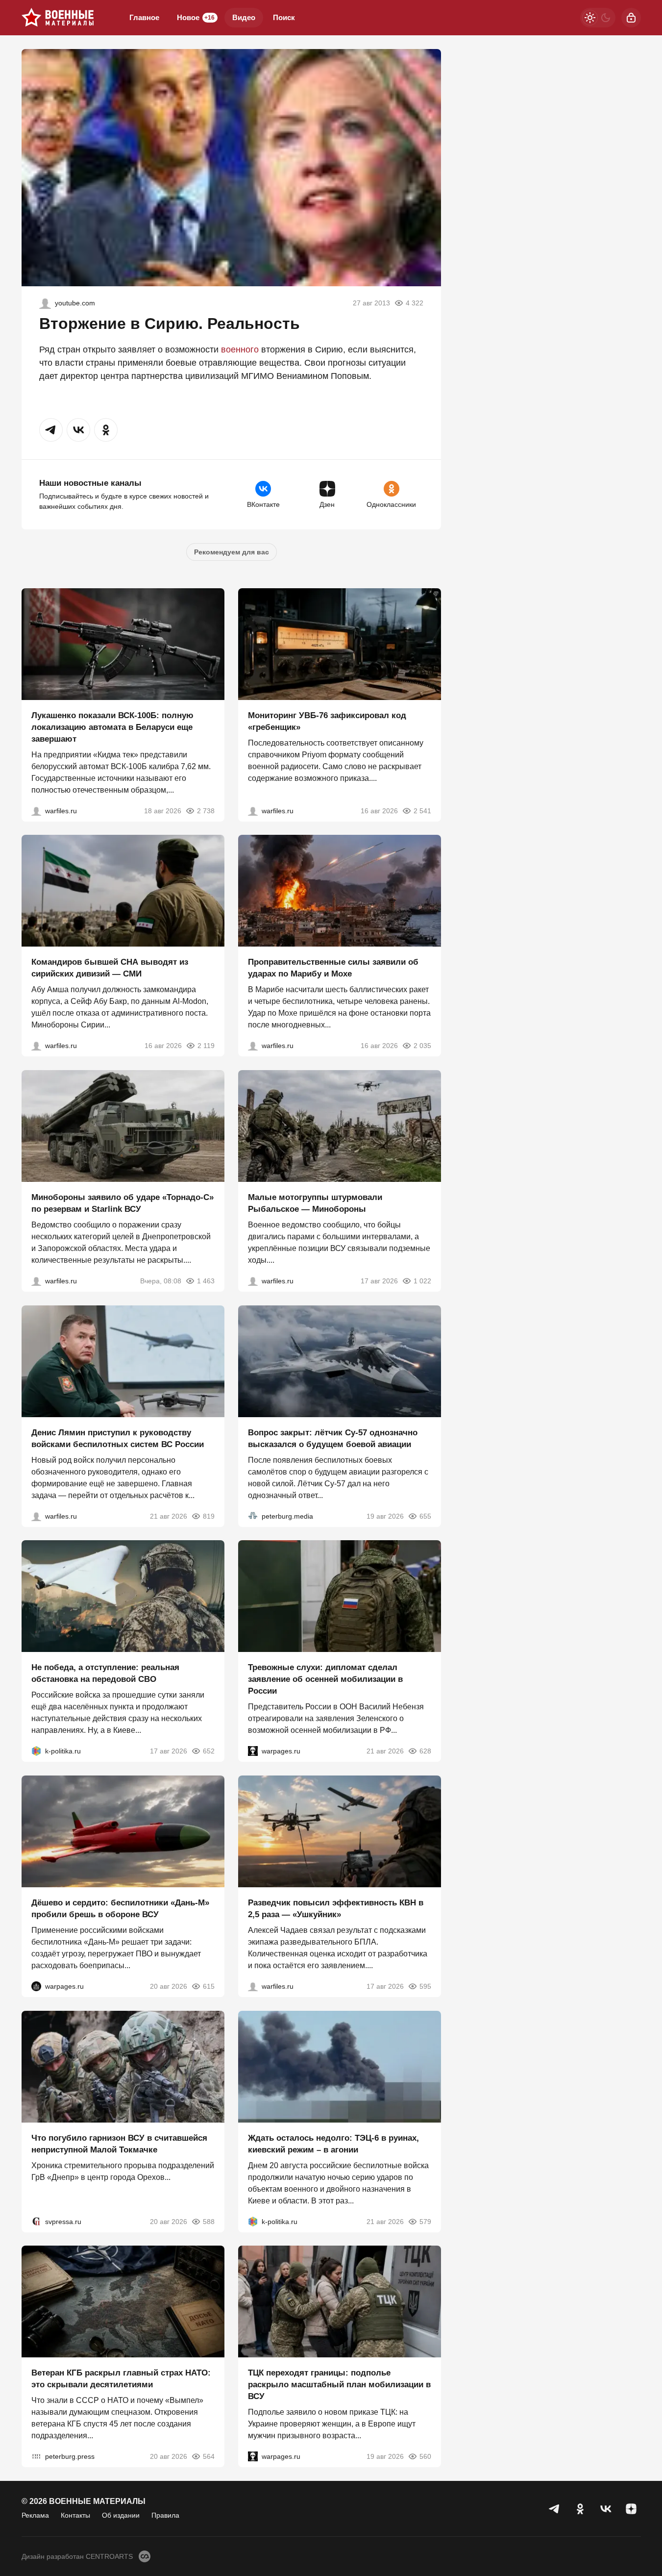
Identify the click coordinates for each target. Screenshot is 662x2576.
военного (240, 350)
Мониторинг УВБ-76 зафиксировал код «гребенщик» (327, 721)
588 (209, 2221)
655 (425, 1516)
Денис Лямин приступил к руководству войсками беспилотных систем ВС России (118, 1438)
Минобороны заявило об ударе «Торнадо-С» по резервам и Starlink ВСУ (123, 1203)
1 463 (206, 1281)
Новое (196, 17)
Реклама (35, 2515)
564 (209, 2456)
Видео (244, 17)
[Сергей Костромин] (36, 810)
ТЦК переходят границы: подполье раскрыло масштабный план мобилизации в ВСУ (339, 2385)
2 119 (206, 1046)
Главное (144, 17)
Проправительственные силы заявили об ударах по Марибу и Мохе (333, 968)
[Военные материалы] (58, 18)
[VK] (606, 2509)
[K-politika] (36, 1751)
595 (425, 1986)
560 (425, 2456)
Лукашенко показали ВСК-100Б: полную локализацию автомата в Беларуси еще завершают (112, 727)
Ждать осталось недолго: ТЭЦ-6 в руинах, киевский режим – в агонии (333, 2143)
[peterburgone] (36, 1986)
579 (425, 2221)
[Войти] (631, 18)
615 (209, 1986)
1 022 (422, 1281)
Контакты (75, 2515)
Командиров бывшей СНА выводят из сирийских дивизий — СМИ (110, 968)
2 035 (422, 1046)
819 (209, 1516)
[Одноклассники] (580, 2509)
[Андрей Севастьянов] (253, 1281)
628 (425, 1751)
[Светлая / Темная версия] (598, 18)
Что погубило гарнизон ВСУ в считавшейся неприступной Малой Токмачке (119, 2143)
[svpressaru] (36, 2221)
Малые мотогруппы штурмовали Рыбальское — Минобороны (315, 1203)
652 (209, 1751)
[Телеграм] (555, 2509)
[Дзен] (631, 2509)
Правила (165, 2515)
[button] (51, 430)
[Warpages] (253, 1751)
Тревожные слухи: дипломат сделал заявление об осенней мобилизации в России (325, 1679)
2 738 (206, 810)
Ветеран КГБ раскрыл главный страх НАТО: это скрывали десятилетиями (121, 2379)
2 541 (422, 810)
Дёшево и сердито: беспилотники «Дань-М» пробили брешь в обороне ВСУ (120, 1909)
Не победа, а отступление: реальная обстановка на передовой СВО (105, 1673)
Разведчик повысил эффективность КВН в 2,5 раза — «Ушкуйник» (336, 1909)
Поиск (284, 17)
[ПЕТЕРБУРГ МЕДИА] (253, 1516)
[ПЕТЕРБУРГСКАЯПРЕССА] (36, 2456)
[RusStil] (45, 303)
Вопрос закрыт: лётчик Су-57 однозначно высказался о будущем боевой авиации (333, 1438)
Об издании (121, 2515)
